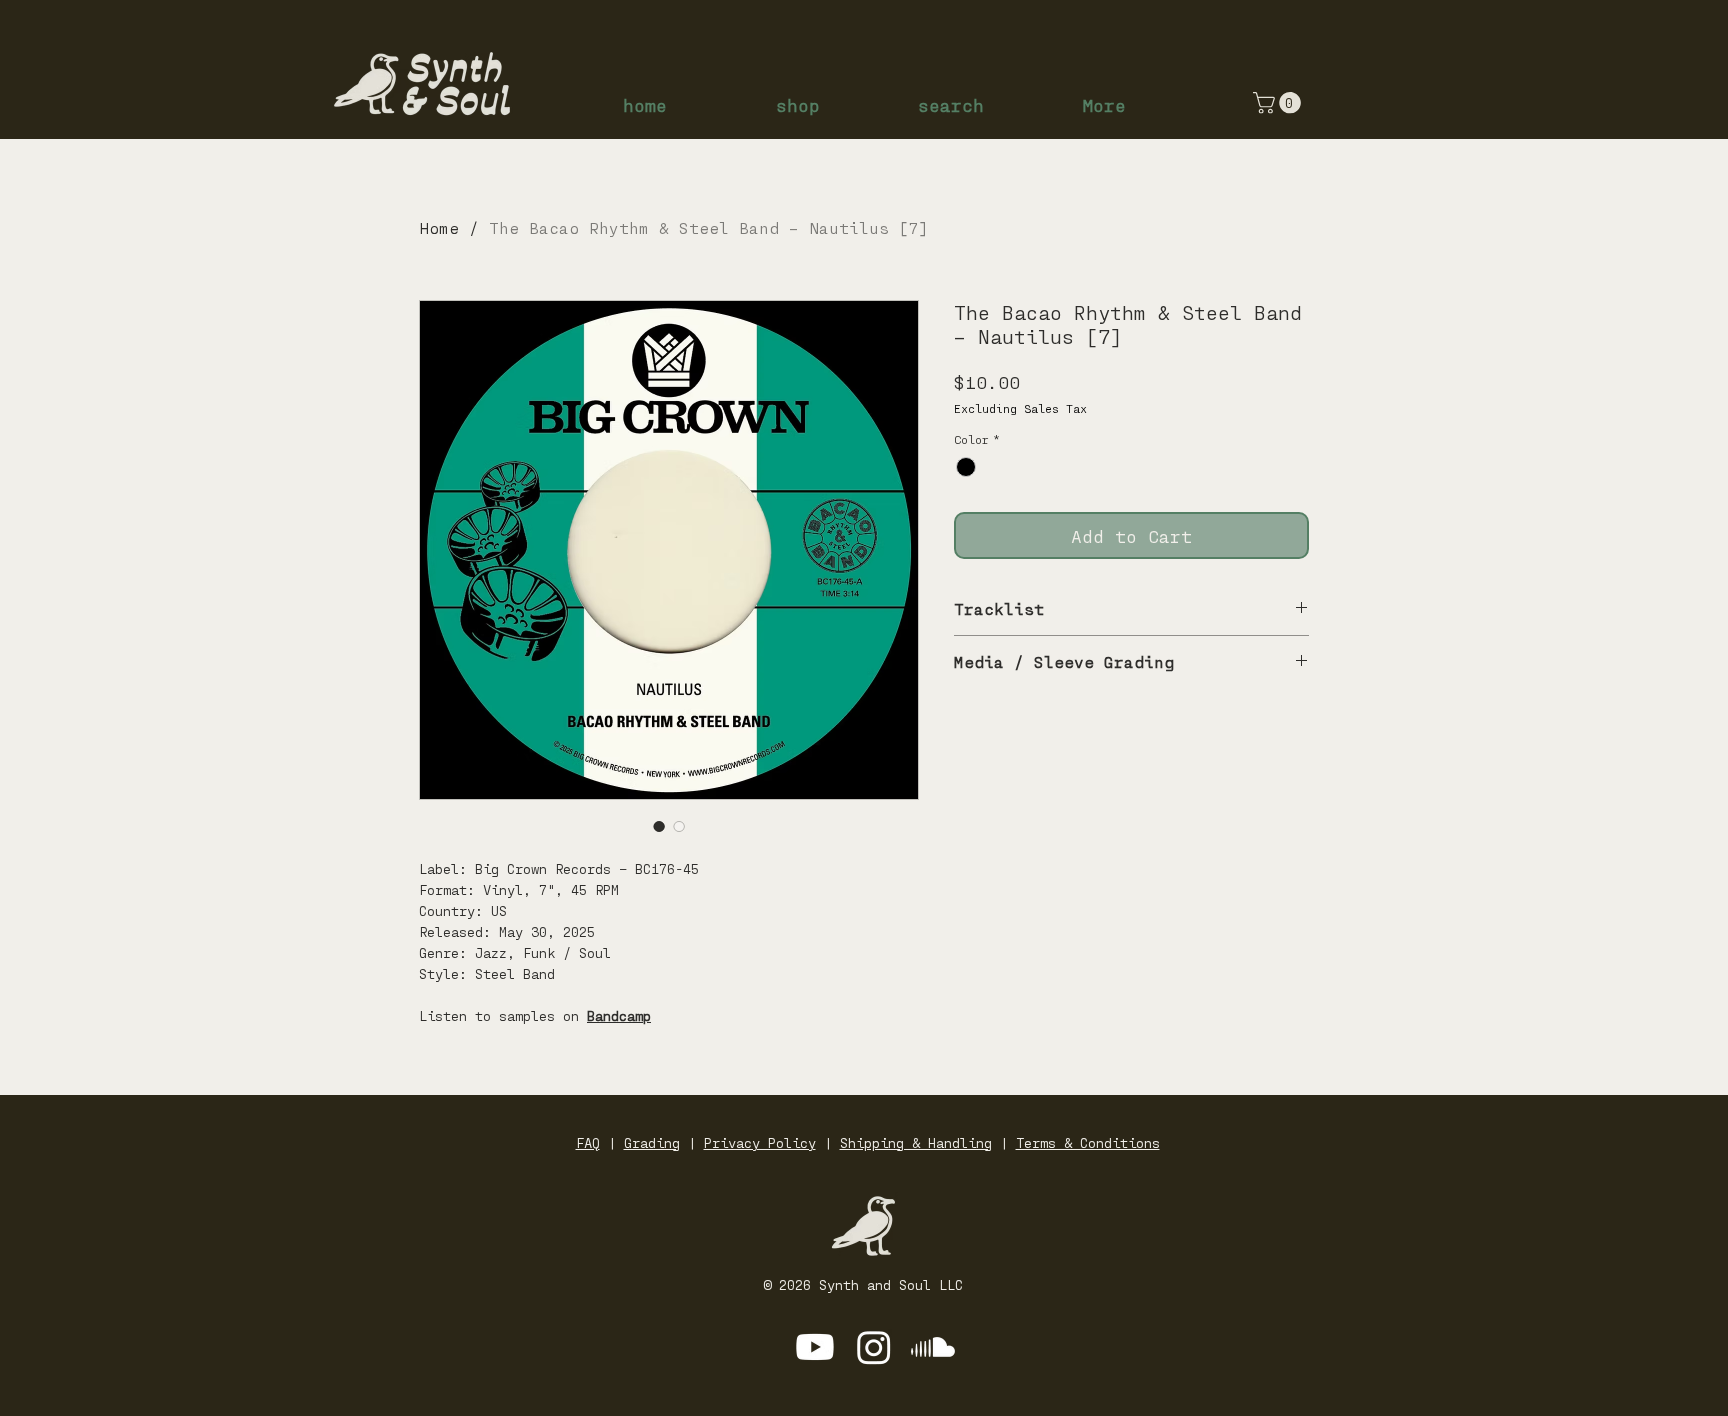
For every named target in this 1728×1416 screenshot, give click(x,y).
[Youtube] (815, 1347)
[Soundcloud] (933, 1347)
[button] (1279, 103)
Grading (652, 1142)
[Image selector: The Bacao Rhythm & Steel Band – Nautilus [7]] (659, 826)
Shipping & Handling (916, 1142)
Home (439, 227)
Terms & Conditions (1088, 1142)
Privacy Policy (760, 1142)
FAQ (588, 1142)
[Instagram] (874, 1347)
